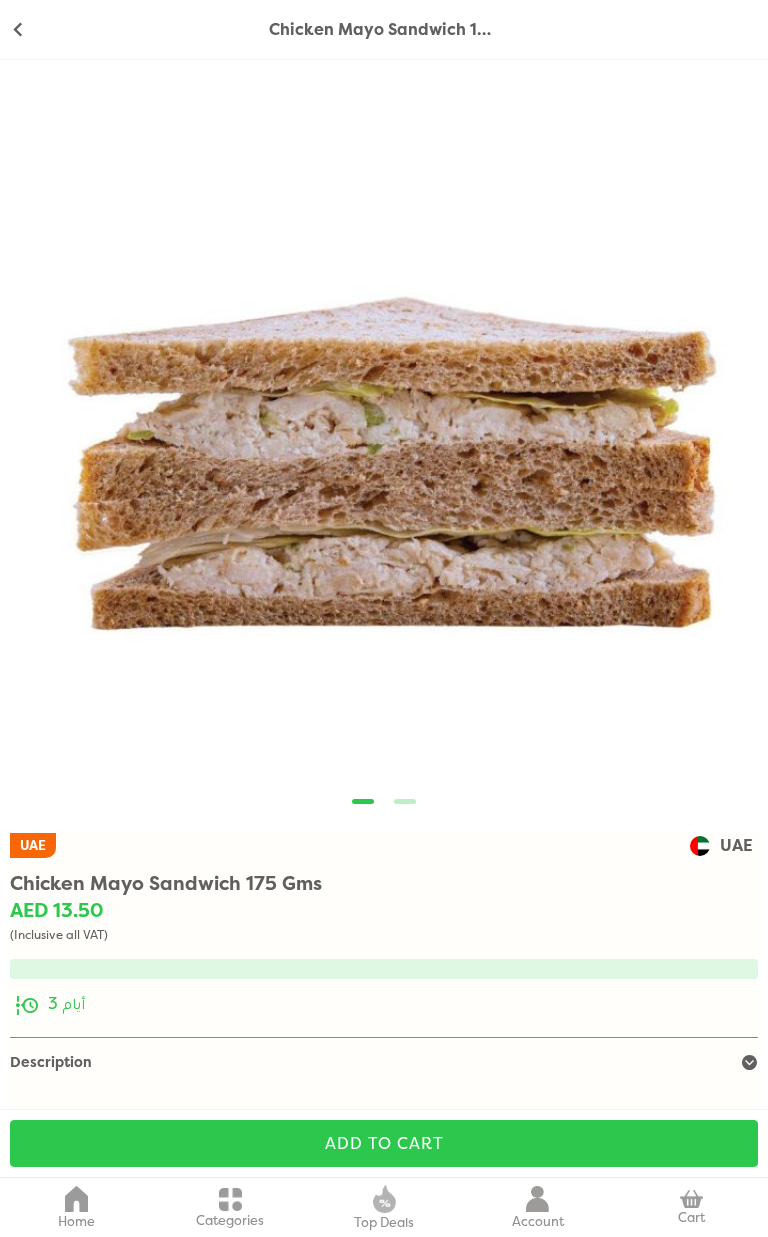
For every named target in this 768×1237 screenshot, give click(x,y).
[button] (363, 801)
